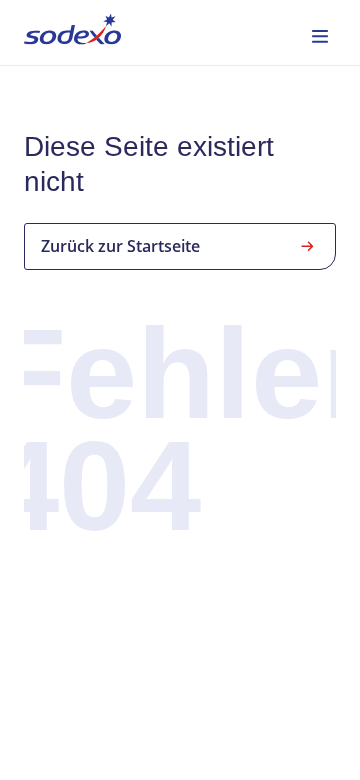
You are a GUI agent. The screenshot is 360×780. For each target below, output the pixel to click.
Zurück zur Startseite (120, 246)
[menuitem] (72, 32)
